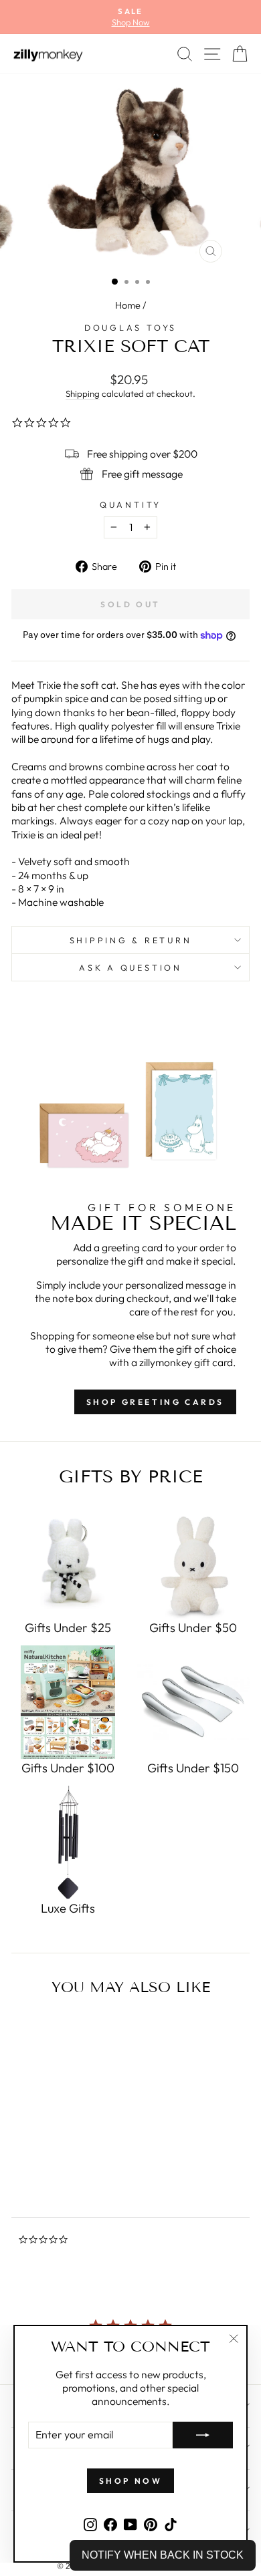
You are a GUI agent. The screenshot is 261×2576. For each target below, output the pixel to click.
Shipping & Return (131, 940)
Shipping (83, 393)
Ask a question (130, 967)
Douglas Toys (130, 327)
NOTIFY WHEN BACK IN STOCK (163, 2555)
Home (128, 305)
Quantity (130, 504)
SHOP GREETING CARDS (155, 1402)
